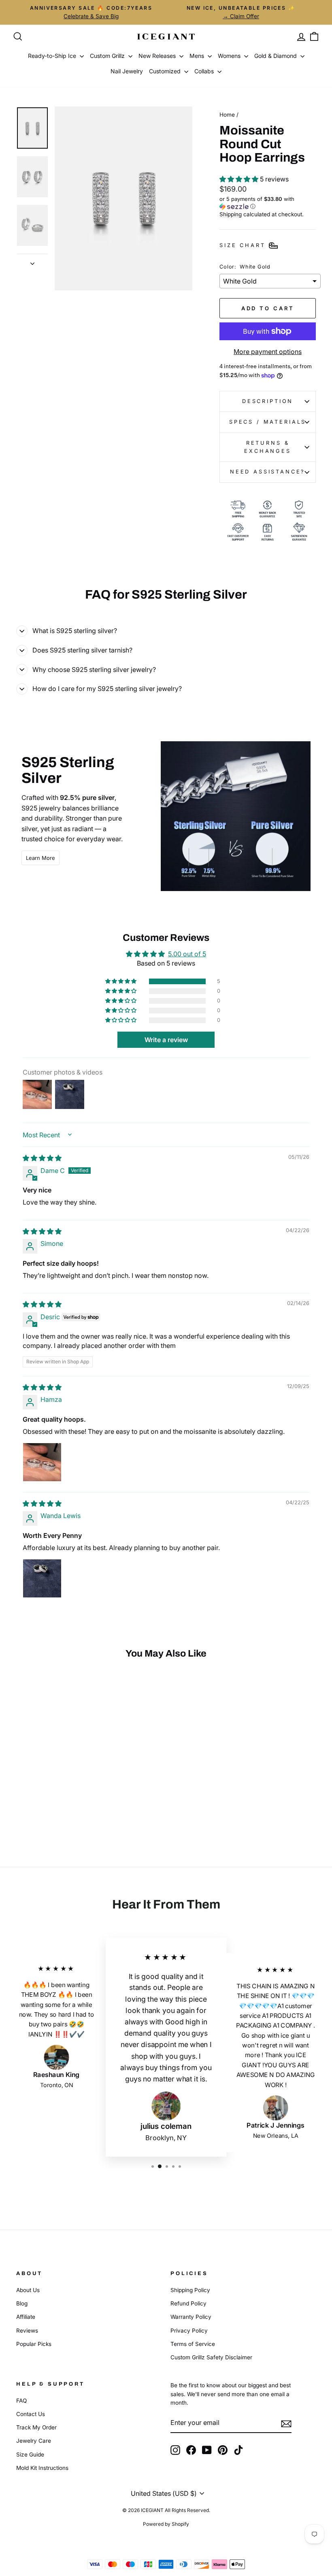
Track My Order (36, 2427)
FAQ (21, 2401)
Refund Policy (188, 2303)
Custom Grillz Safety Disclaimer (211, 2357)
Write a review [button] (166, 1040)
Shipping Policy (190, 2290)
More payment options (268, 352)
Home (227, 115)
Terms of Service (193, 2344)
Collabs (205, 71)
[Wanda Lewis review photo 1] (42, 1578)
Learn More (40, 858)
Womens (230, 56)
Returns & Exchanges (268, 447)
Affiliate (26, 2317)
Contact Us (31, 2414)
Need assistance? (268, 472)
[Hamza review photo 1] (42, 1462)
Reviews (27, 2331)
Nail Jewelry (127, 71)
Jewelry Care (34, 2441)
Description (268, 401)
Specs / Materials (268, 422)
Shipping (231, 214)
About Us (28, 2290)
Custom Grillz (108, 56)
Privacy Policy (189, 2331)
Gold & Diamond (276, 56)
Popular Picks (34, 2344)
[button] (240, 179)
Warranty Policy (191, 2317)
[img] (42, 1158)
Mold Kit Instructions (42, 2468)
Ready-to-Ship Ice (53, 56)
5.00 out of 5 (187, 954)
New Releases (158, 56)
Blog (22, 2303)
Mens (198, 56)
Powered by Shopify (166, 2524)
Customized (166, 71)
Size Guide (30, 2454)
